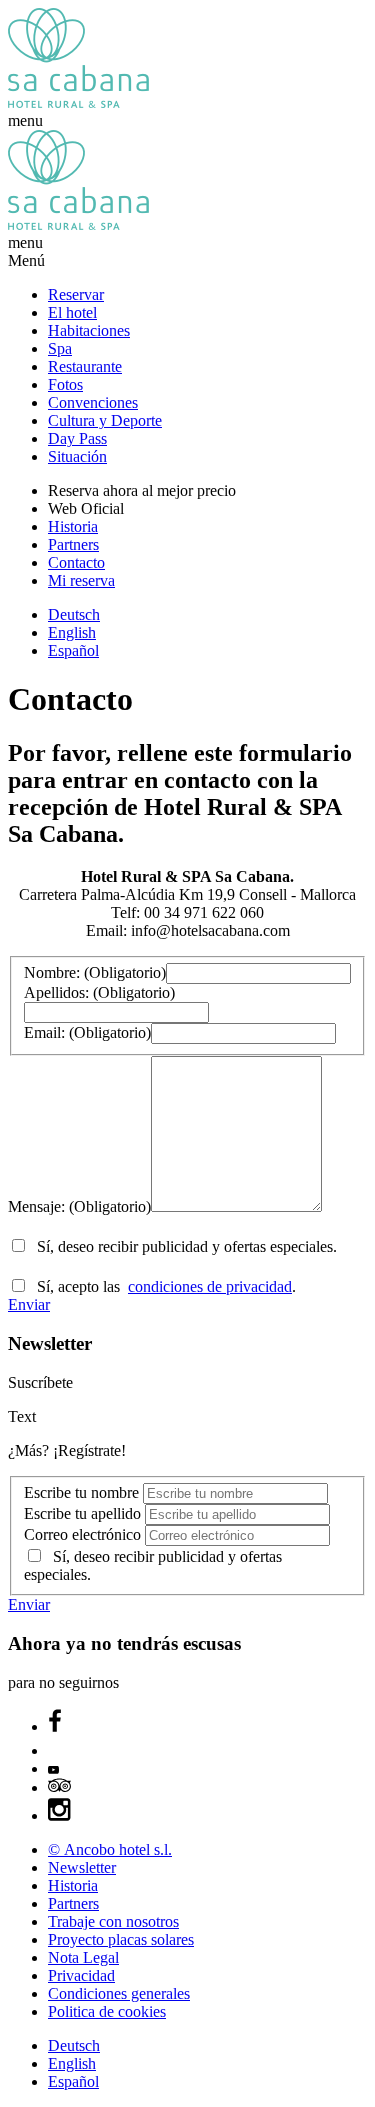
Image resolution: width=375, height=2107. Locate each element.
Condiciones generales (119, 1993)
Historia (73, 526)
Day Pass (77, 438)
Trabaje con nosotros (113, 1921)
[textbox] (258, 973)
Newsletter (82, 1867)
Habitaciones (89, 330)
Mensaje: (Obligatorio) (79, 1206)
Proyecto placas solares (121, 1939)
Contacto (76, 562)
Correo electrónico (84, 1534)
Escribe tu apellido (84, 1513)
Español (73, 650)
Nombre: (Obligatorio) (95, 972)
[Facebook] (55, 1726)
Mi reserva (81, 580)
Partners (73, 544)
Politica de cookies (107, 2011)
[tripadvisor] (59, 1787)
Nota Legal (83, 1957)
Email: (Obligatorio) (87, 1032)
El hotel (72, 312)
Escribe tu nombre (83, 1492)
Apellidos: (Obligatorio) (99, 992)
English (72, 632)
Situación (77, 456)
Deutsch (74, 614)
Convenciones (93, 402)
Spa (60, 348)
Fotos (65, 384)
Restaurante (85, 366)
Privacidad (81, 1975)
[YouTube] (53, 1768)
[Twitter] (58, 1750)
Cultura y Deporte (105, 420)
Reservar (76, 294)
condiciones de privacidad (210, 1286)
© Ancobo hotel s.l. (110, 1849)
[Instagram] (60, 1815)
